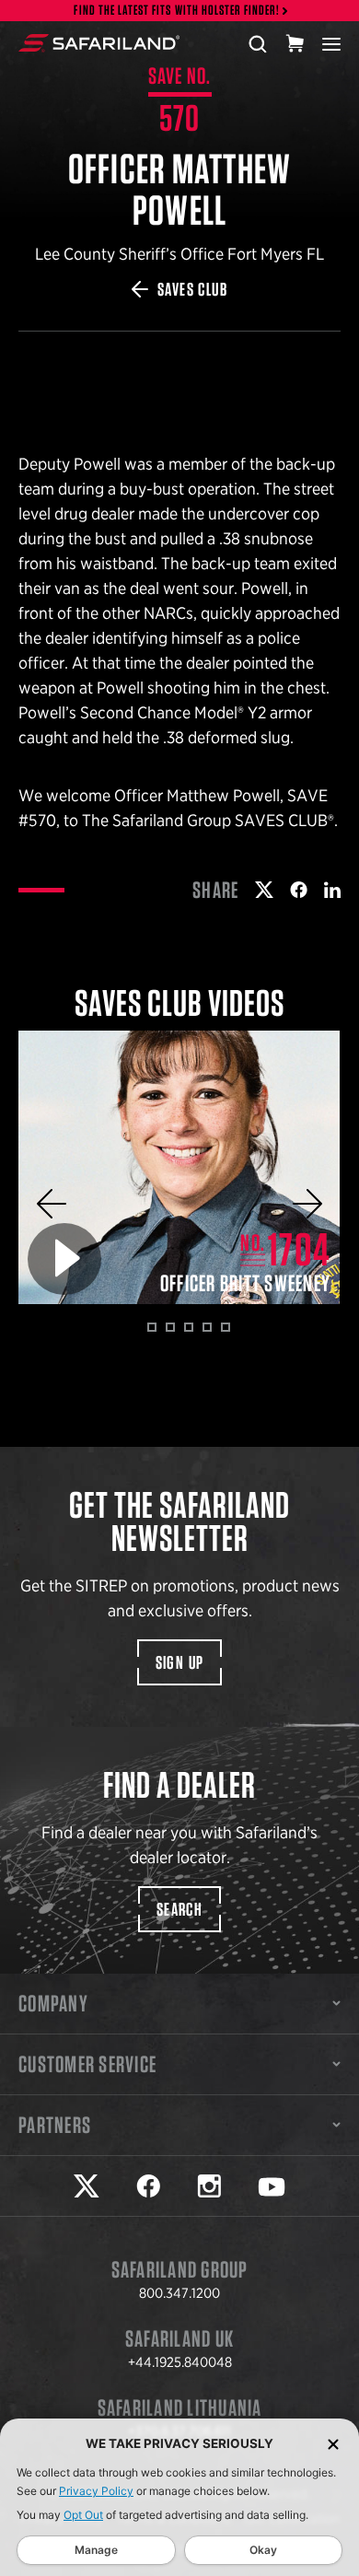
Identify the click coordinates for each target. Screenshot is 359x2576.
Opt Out (83, 2515)
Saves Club (192, 289)
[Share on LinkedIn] (332, 890)
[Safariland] (99, 43)
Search (179, 1909)
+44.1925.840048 (180, 2362)
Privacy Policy (96, 2491)
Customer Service (87, 2064)
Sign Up (180, 1662)
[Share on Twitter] (264, 890)
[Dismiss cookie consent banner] (333, 2444)
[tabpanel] (179, 1167)
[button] (52, 1204)
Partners (55, 2125)
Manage (96, 2550)
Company (53, 2003)
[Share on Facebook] (299, 890)
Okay (263, 2550)
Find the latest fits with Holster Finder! (177, 11)
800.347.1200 (179, 2293)
